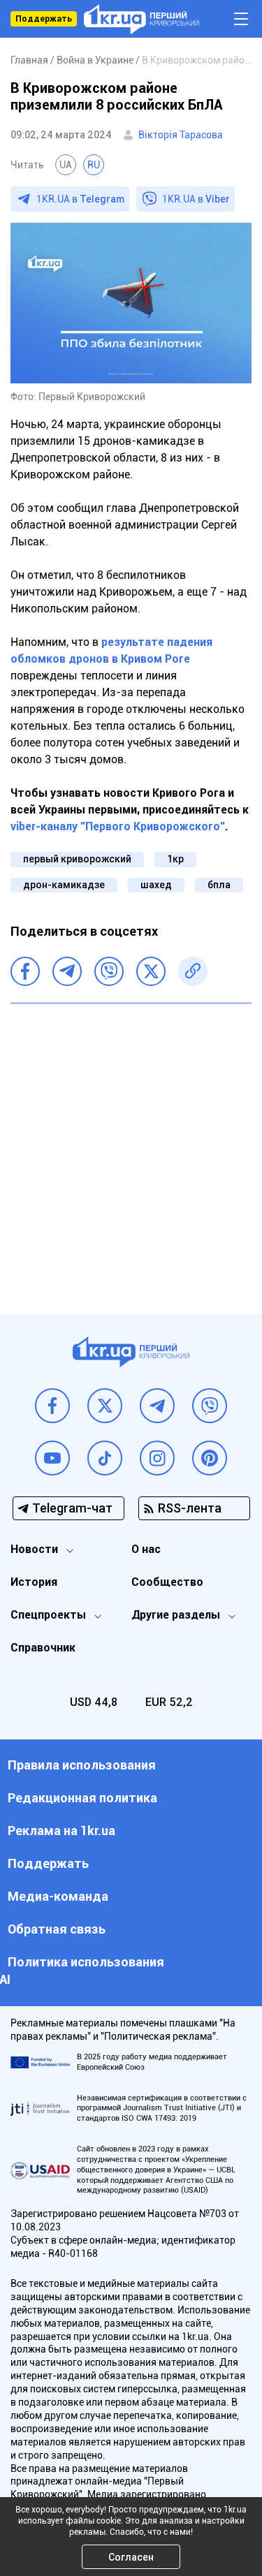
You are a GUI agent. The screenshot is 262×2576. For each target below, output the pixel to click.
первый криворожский (77, 859)
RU (94, 165)
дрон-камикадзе (64, 885)
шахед (156, 885)
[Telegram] (67, 971)
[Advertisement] (131, 1148)
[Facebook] (25, 971)
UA (66, 165)
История (34, 1582)
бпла (219, 885)
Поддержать (44, 19)
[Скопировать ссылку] (193, 971)
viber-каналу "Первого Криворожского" (118, 826)
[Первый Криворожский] (141, 19)
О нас (146, 1549)
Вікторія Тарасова (181, 135)
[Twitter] (151, 971)
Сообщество (167, 1582)
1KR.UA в (80, 199)
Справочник (43, 1648)
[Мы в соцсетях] (52, 1406)
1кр (175, 859)
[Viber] (109, 971)
